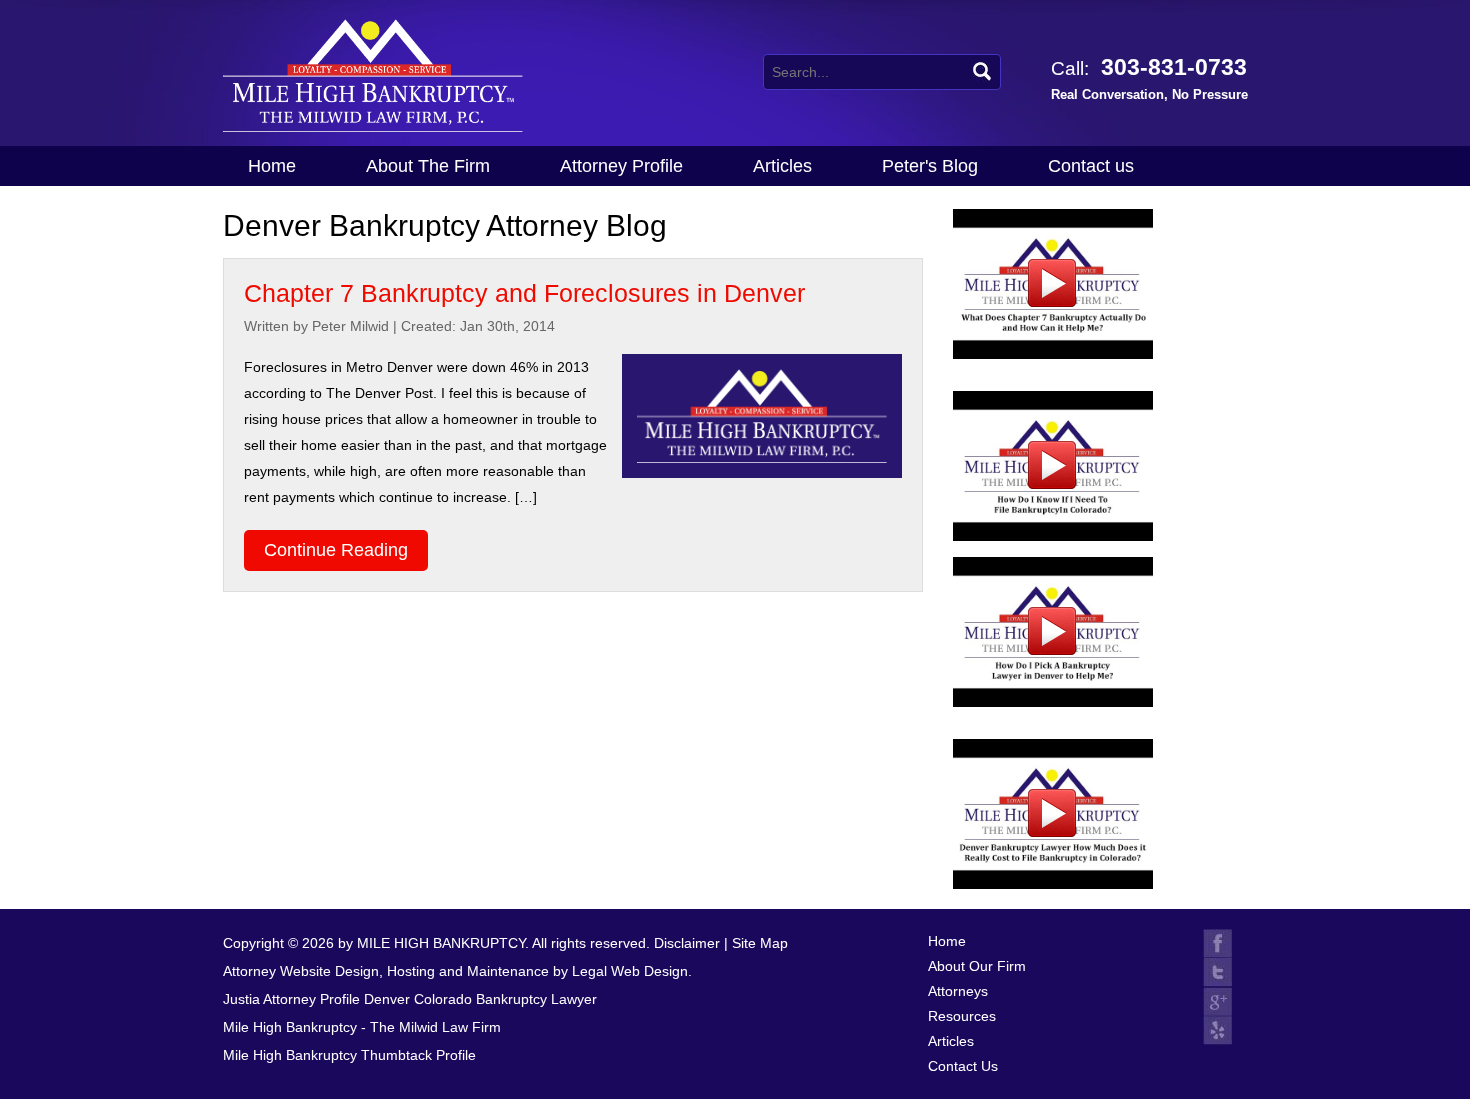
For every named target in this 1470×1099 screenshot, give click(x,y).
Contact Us (963, 1066)
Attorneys (958, 991)
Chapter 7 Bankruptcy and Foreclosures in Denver (524, 293)
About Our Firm (977, 966)
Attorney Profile (621, 166)
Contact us (1091, 166)
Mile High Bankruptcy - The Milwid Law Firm (362, 1027)
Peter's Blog (930, 166)
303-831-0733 (1149, 78)
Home (272, 166)
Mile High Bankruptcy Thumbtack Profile (349, 1055)
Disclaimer (687, 943)
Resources (962, 1016)
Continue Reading (336, 550)
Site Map (760, 943)
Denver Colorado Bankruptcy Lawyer (480, 999)
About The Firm (428, 166)
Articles (782, 166)
